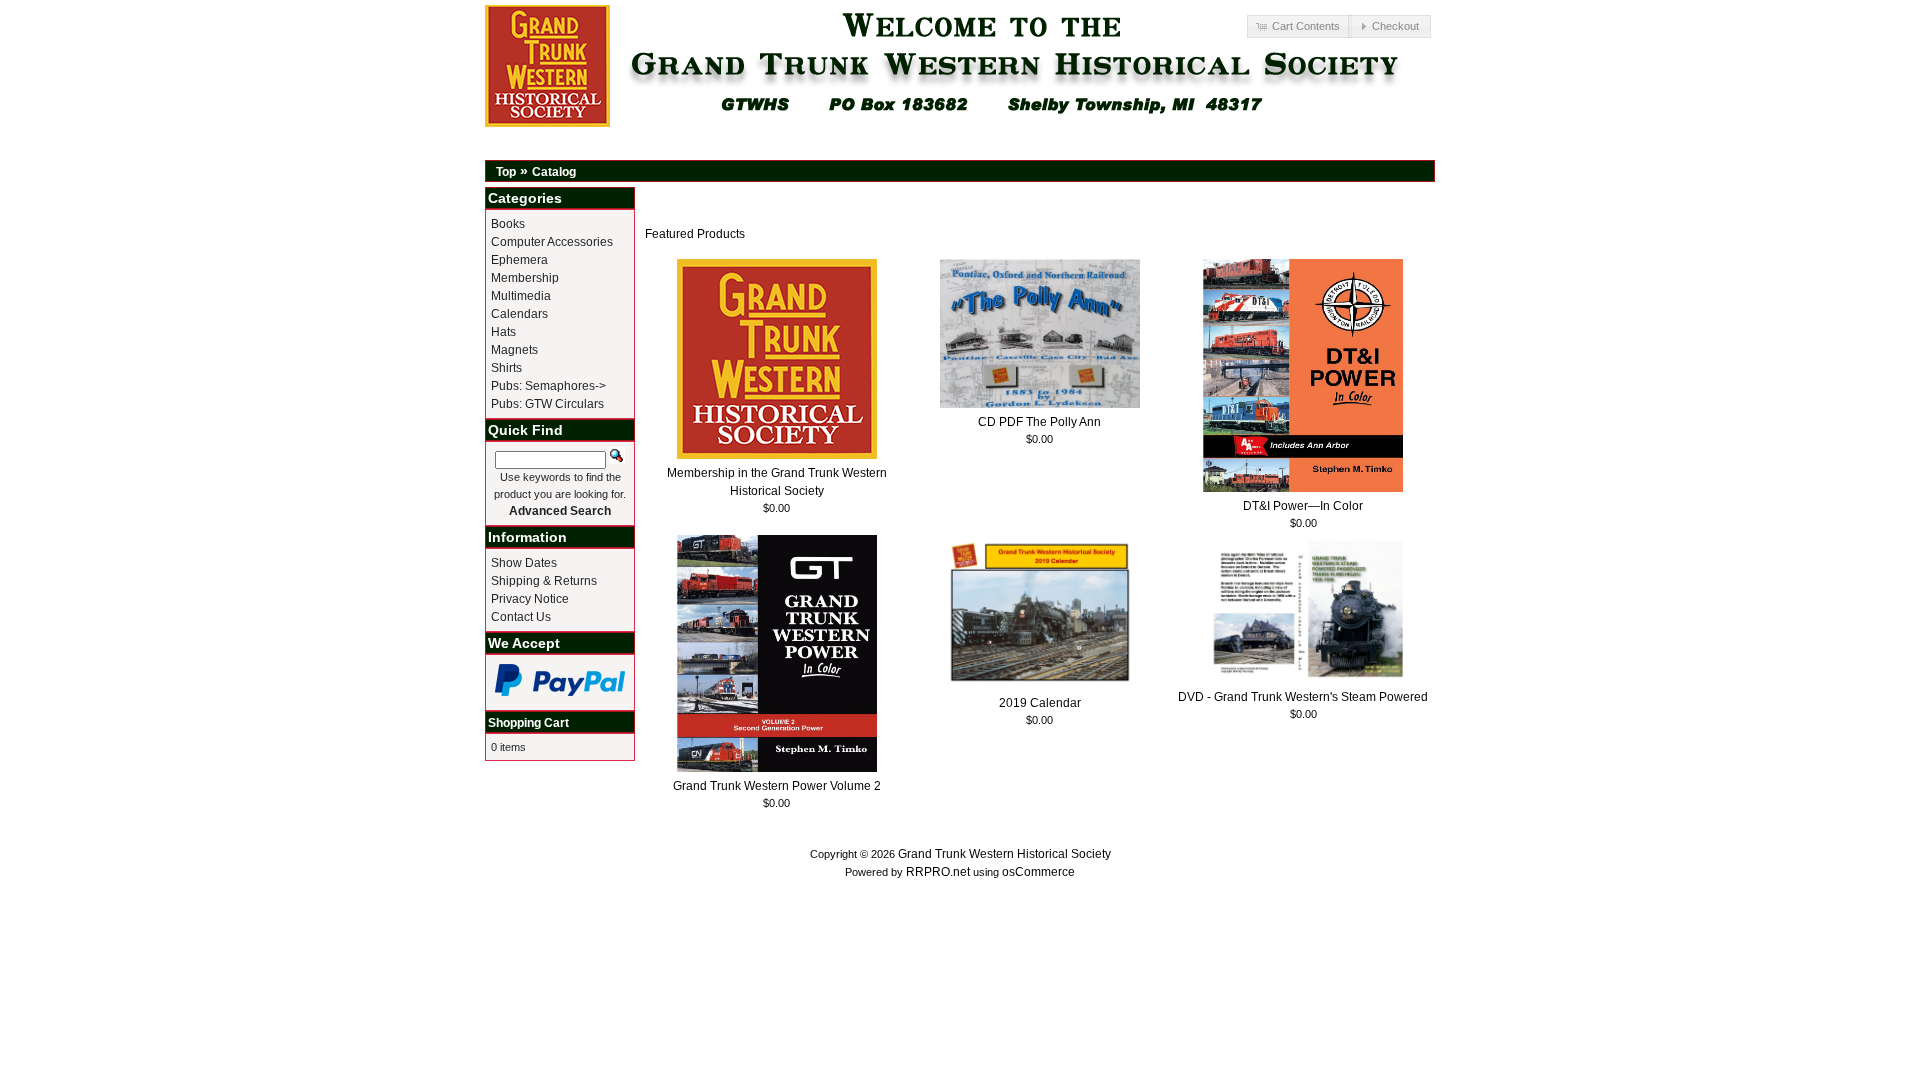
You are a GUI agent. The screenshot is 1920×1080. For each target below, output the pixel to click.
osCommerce (1038, 872)
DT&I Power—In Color (1303, 506)
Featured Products (695, 234)
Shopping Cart (528, 723)
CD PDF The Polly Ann (1039, 422)
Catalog (554, 172)
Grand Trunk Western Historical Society (1004, 854)
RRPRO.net (938, 872)
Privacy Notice (530, 599)
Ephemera (519, 260)
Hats (503, 332)
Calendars (519, 314)
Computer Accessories (552, 242)
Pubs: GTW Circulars (547, 404)
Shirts (506, 368)
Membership (525, 278)
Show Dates (524, 563)
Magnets (514, 350)
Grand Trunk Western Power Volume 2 (777, 786)
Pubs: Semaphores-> (548, 386)
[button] (1299, 26)
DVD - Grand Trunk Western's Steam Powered (1303, 697)
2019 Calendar (1040, 703)
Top (506, 172)
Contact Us (521, 617)
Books (508, 224)
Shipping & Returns (544, 581)
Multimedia (521, 296)
